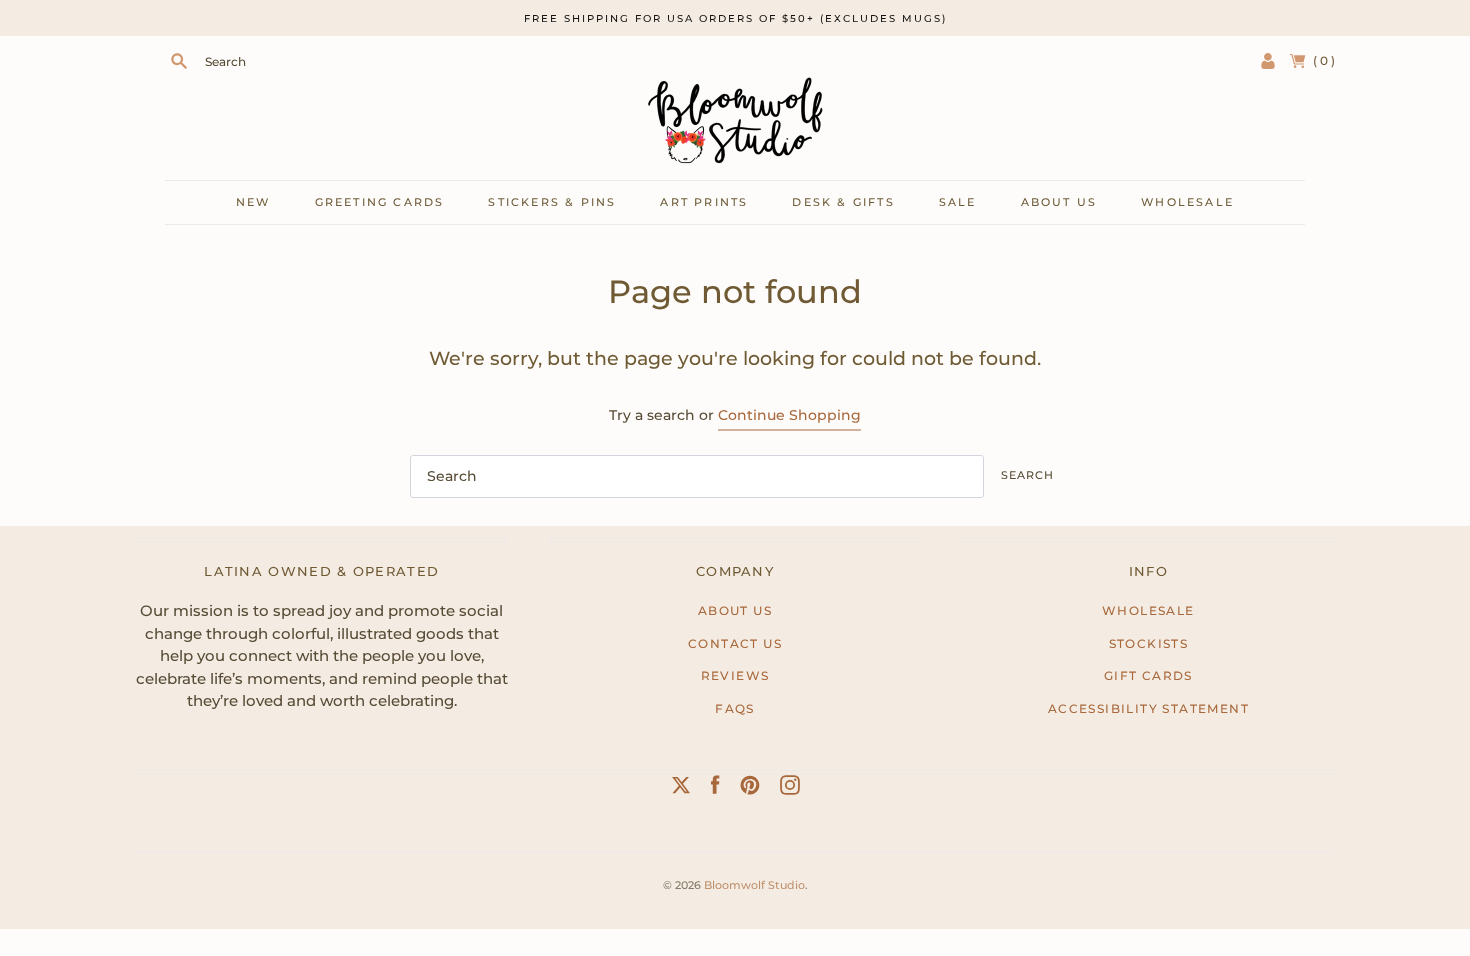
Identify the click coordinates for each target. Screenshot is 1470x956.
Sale (958, 202)
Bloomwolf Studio (754, 885)
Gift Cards (1148, 675)
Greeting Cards (380, 202)
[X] (681, 789)
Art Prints (704, 202)
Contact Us (735, 643)
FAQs (735, 708)
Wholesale (1187, 202)
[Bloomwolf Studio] (735, 120)
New (253, 202)
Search (1027, 475)
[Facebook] (715, 789)
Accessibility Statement (1148, 708)
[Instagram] (790, 789)
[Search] (179, 61)
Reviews (735, 675)
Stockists (1149, 643)
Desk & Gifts (843, 202)
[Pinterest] (750, 789)
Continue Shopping (789, 415)
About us (1059, 202)
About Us (735, 610)
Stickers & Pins (552, 202)
